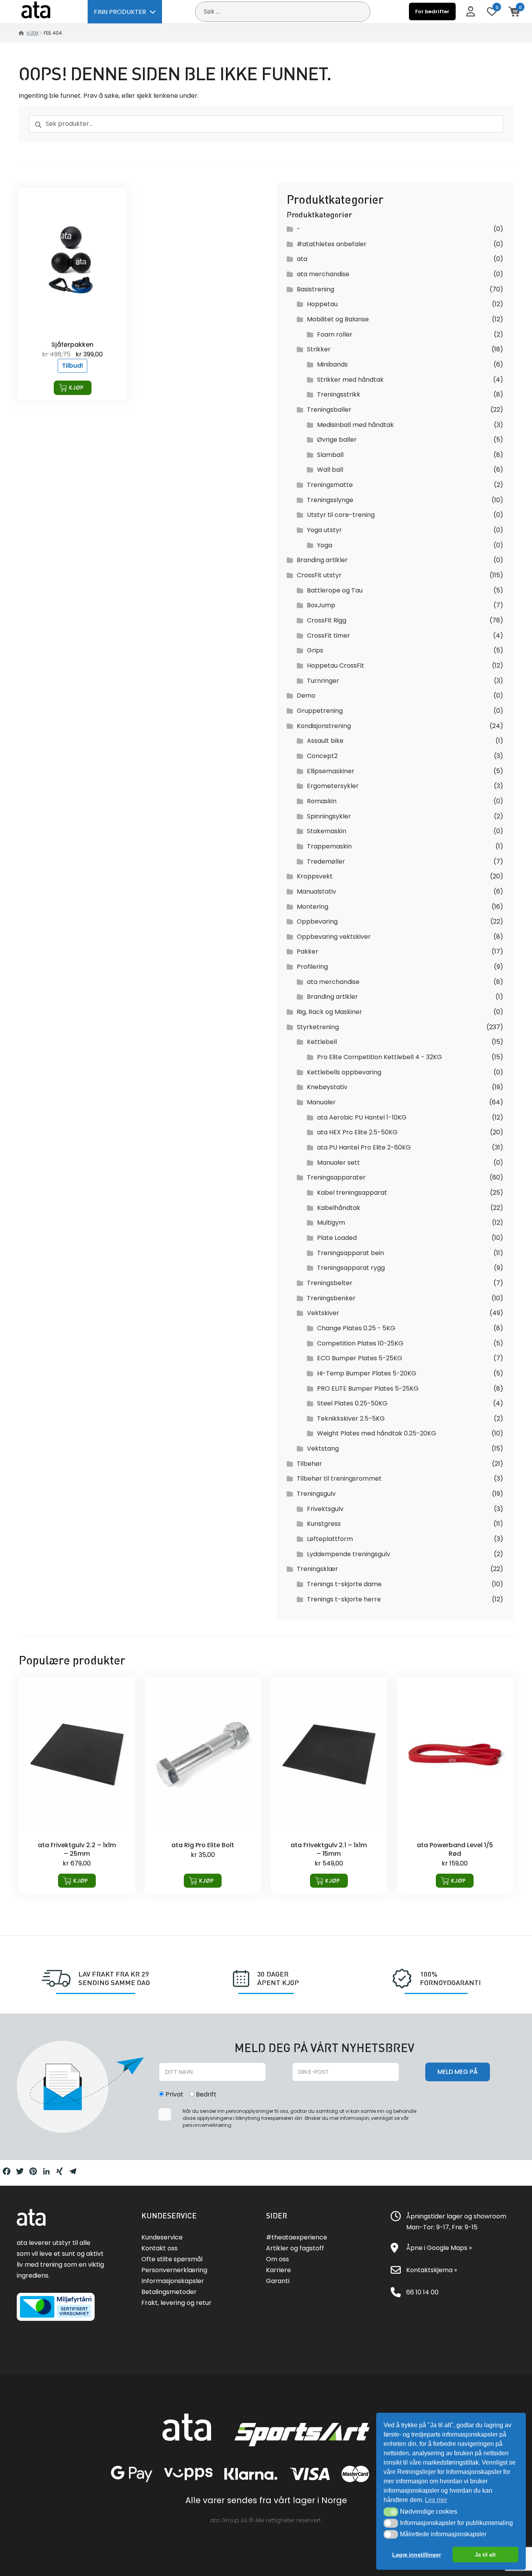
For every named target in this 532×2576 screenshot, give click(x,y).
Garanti (278, 2281)
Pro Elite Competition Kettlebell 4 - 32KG (380, 1057)
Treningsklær (317, 1569)
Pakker (307, 951)
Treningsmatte (330, 485)
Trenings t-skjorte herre (344, 1599)
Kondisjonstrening (324, 726)
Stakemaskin (327, 831)
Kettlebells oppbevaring (344, 1072)
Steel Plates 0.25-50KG (352, 1403)
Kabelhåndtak (339, 1208)
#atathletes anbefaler (332, 244)
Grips (315, 650)
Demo (306, 696)
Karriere (278, 2270)
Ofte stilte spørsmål (172, 2259)
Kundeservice (162, 2237)
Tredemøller (326, 861)
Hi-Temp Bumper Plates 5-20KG (367, 1373)
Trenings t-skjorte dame (344, 1584)
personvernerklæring (207, 2125)
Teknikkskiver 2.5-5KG (351, 1418)
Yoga (325, 545)
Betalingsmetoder (169, 2292)
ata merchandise (323, 274)
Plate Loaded (337, 1238)
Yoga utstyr (324, 530)
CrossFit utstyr (319, 575)
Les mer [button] (436, 2500)
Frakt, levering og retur (176, 2303)
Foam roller (335, 334)
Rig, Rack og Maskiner (329, 1012)
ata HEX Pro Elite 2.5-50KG (357, 1132)
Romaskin (322, 801)
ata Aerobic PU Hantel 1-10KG (362, 1117)
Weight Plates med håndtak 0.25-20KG (377, 1433)
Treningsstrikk (339, 394)
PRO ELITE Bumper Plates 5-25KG (368, 1389)
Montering (313, 907)
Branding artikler (322, 560)
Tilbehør (309, 1464)
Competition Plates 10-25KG (360, 1343)
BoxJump (321, 605)
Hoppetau (322, 304)
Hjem (33, 33)
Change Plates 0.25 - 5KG (356, 1328)
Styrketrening (318, 1027)
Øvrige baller (337, 440)
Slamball (330, 455)
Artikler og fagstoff (295, 2248)
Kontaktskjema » (432, 2270)
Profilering (312, 967)
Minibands (332, 364)
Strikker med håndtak (350, 380)
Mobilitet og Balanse (338, 319)
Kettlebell (322, 1042)
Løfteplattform (330, 1539)
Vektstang (323, 1448)
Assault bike (325, 741)
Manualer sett (338, 1163)
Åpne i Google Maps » (439, 2248)
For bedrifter (432, 11)
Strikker (319, 349)
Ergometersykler (333, 786)
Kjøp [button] (76, 388)
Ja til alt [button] (485, 2555)
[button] (391, 2512)
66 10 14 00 (422, 2292)
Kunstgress (324, 1524)
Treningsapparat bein (351, 1253)
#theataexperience (297, 2237)
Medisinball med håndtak (355, 425)
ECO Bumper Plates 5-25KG (360, 1358)
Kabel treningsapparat (352, 1193)
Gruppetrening (320, 711)
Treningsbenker (331, 1298)
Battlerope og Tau (335, 590)
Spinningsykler (329, 816)
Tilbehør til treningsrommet (339, 1478)
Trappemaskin (329, 846)
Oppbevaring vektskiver (334, 937)
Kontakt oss (159, 2248)
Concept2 (322, 756)
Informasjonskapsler (173, 2281)
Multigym (331, 1223)
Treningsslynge (330, 500)
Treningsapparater (336, 1177)
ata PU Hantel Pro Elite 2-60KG (364, 1147)
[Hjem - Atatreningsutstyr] (45, 11)
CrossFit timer (329, 636)
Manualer (321, 1102)
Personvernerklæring (174, 2270)
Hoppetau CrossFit (336, 666)
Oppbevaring (317, 921)
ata (302, 259)
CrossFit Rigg (327, 620)
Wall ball (330, 470)
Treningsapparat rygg (351, 1268)
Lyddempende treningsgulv (349, 1554)
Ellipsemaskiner (331, 771)
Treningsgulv (316, 1494)
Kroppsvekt (315, 876)
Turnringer (323, 681)
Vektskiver (323, 1313)
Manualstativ (316, 891)
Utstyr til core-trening (341, 515)
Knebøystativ (327, 1087)
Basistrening (315, 289)
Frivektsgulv (325, 1509)
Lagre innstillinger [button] (417, 2555)
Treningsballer (329, 410)
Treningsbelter (330, 1283)
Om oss (277, 2259)
